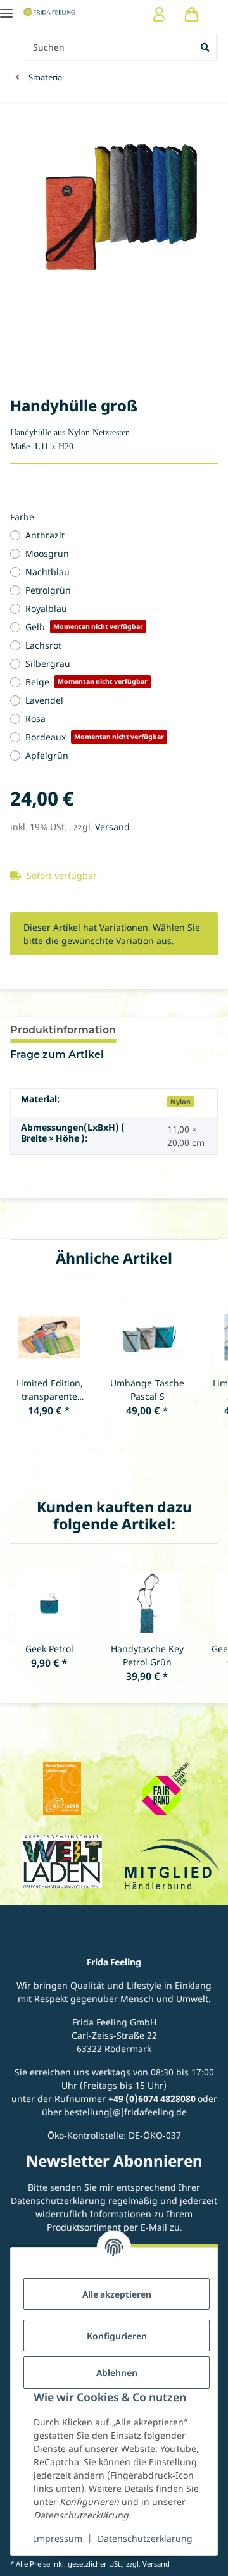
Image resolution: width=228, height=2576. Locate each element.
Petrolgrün (48, 590)
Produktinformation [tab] (63, 1030)
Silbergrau (48, 663)
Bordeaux (95, 737)
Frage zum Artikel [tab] (57, 1055)
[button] (159, 14)
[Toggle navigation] (6, 8)
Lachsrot (43, 645)
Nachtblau (47, 572)
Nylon (180, 1102)
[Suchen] (206, 47)
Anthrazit (45, 535)
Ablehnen (117, 2373)
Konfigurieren (117, 2336)
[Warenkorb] (192, 14)
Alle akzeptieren (117, 2294)
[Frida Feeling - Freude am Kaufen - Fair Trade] (50, 12)
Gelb (84, 627)
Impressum (58, 2538)
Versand (112, 827)
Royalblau (46, 608)
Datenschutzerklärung (145, 2538)
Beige (86, 682)
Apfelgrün (47, 755)
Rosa (35, 719)
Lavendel (44, 700)
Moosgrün (47, 553)
